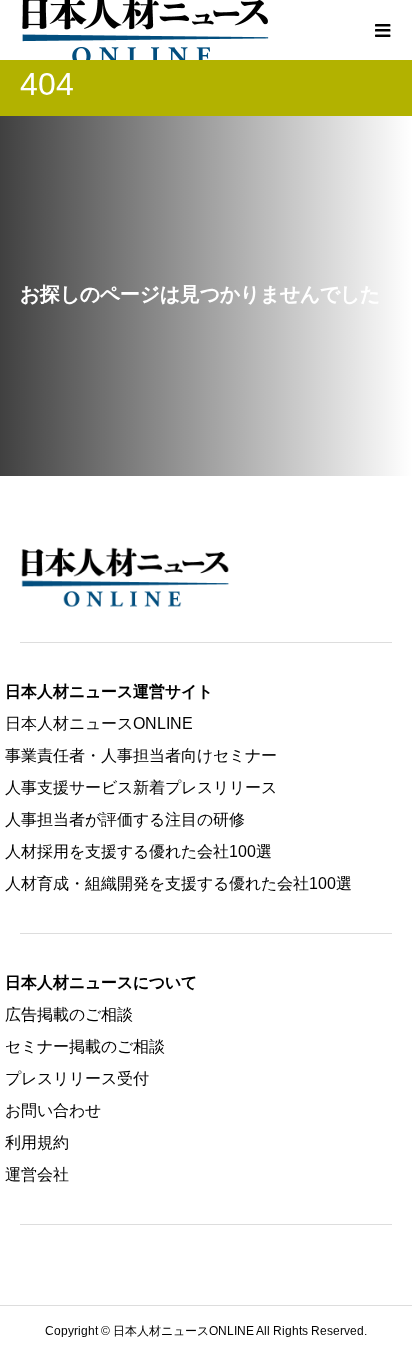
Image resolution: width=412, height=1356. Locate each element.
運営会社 (37, 1174)
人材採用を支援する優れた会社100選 (138, 851)
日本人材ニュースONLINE (99, 723)
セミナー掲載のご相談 (85, 1046)
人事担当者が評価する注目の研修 (125, 819)
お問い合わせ (53, 1110)
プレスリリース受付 (77, 1078)
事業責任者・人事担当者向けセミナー (141, 755)
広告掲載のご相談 (69, 1014)
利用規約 (37, 1142)
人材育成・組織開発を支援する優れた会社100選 (178, 883)
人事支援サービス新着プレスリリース (141, 787)
